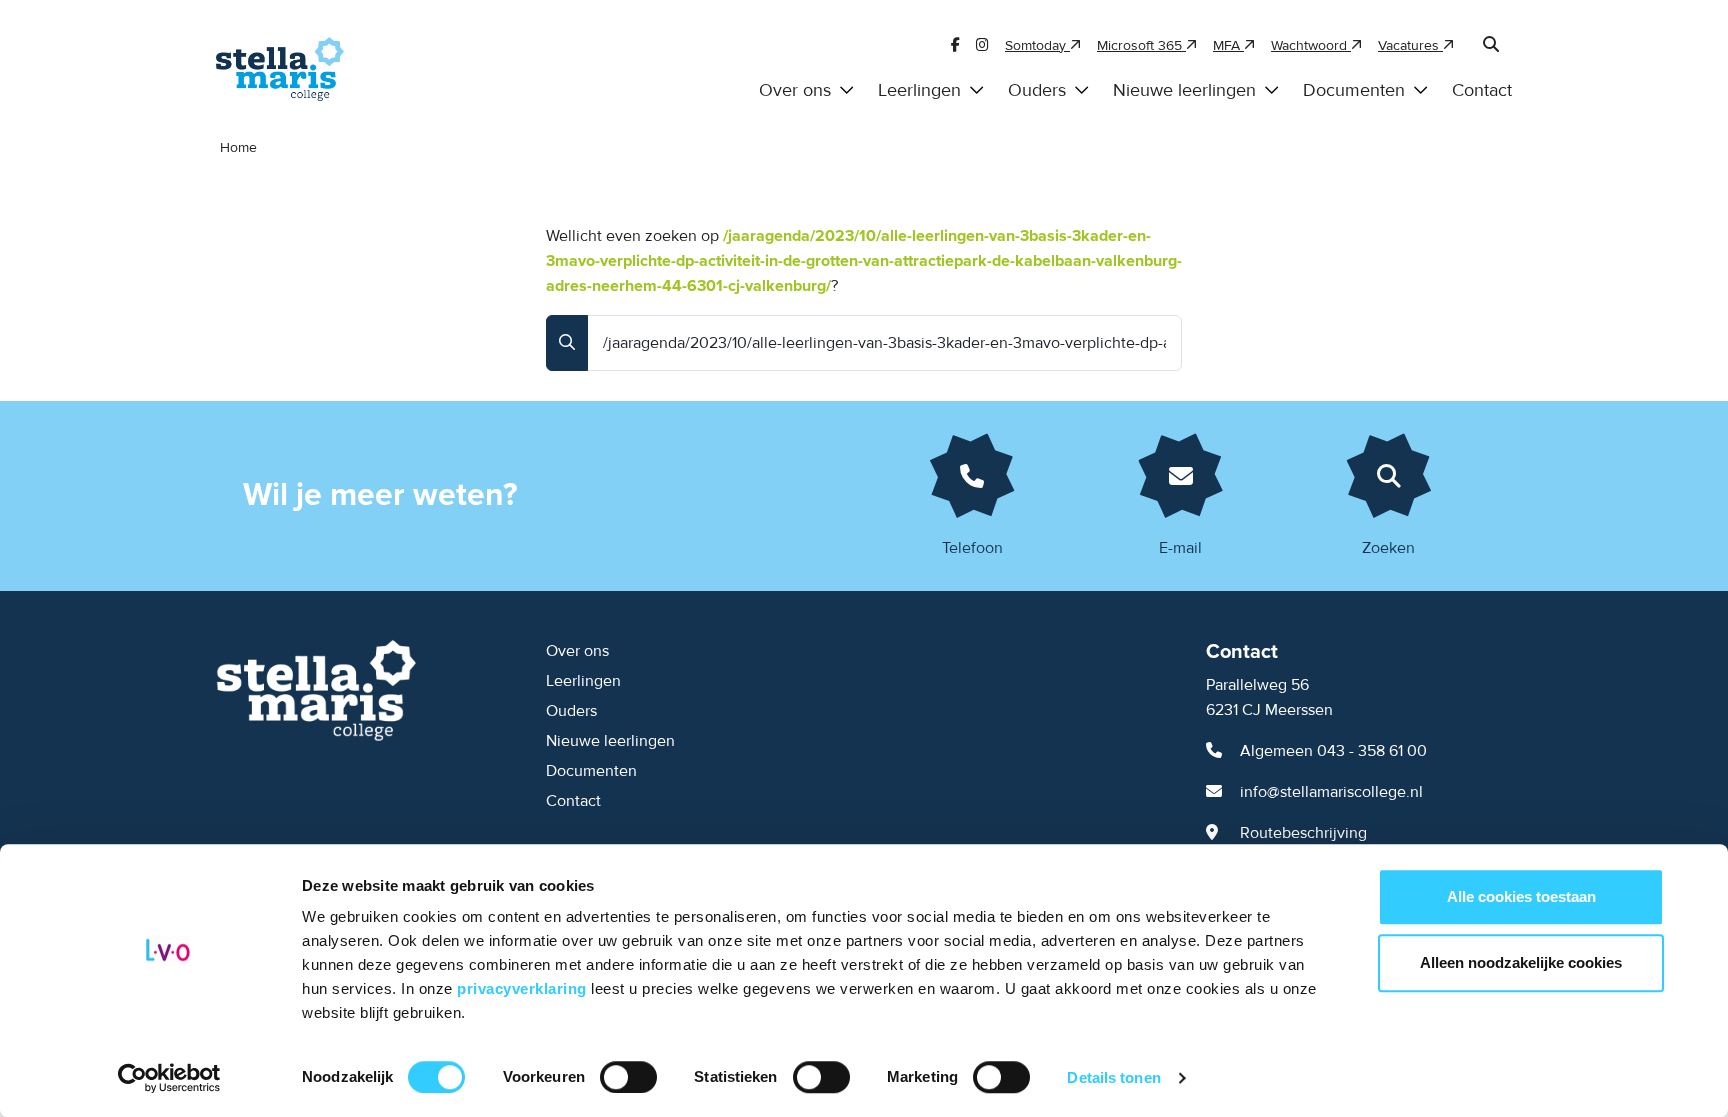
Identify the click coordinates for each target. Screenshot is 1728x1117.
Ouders (1037, 90)
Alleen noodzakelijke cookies (1521, 962)
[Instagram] (982, 45)
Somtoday (1037, 45)
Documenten (1354, 90)
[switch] (628, 1077)
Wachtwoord (1311, 45)
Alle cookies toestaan (1521, 896)
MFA (1228, 45)
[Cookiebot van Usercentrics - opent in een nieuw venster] (169, 1078)
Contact (1482, 90)
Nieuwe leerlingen (1184, 90)
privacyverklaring (524, 988)
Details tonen (1113, 1077)
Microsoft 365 (1141, 45)
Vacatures (1410, 45)
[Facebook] (955, 45)
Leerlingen (919, 90)
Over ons (795, 90)
